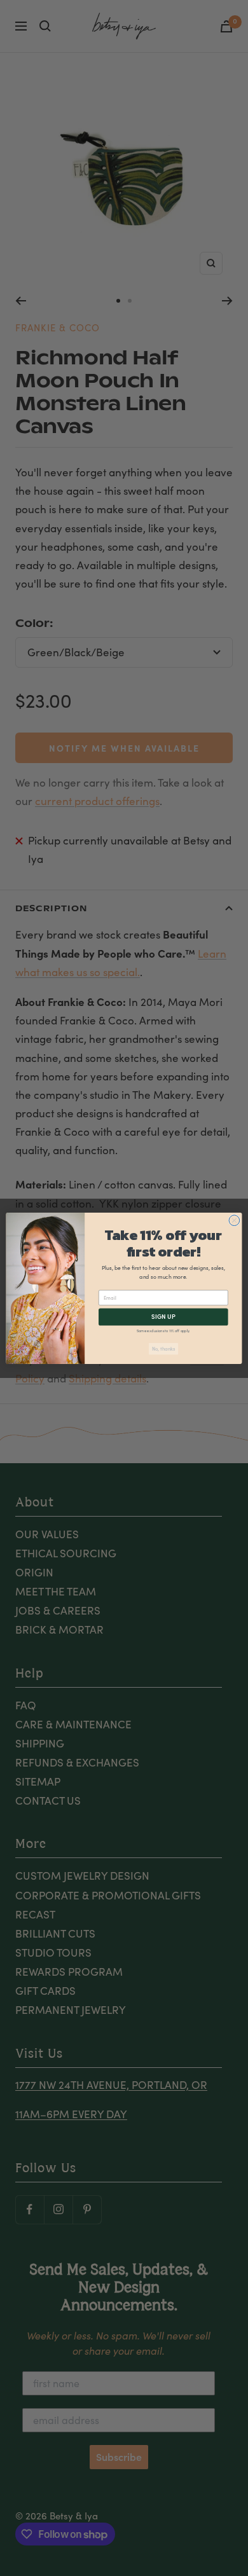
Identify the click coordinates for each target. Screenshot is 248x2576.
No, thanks (164, 1349)
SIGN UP (163, 1316)
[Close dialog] (234, 1220)
